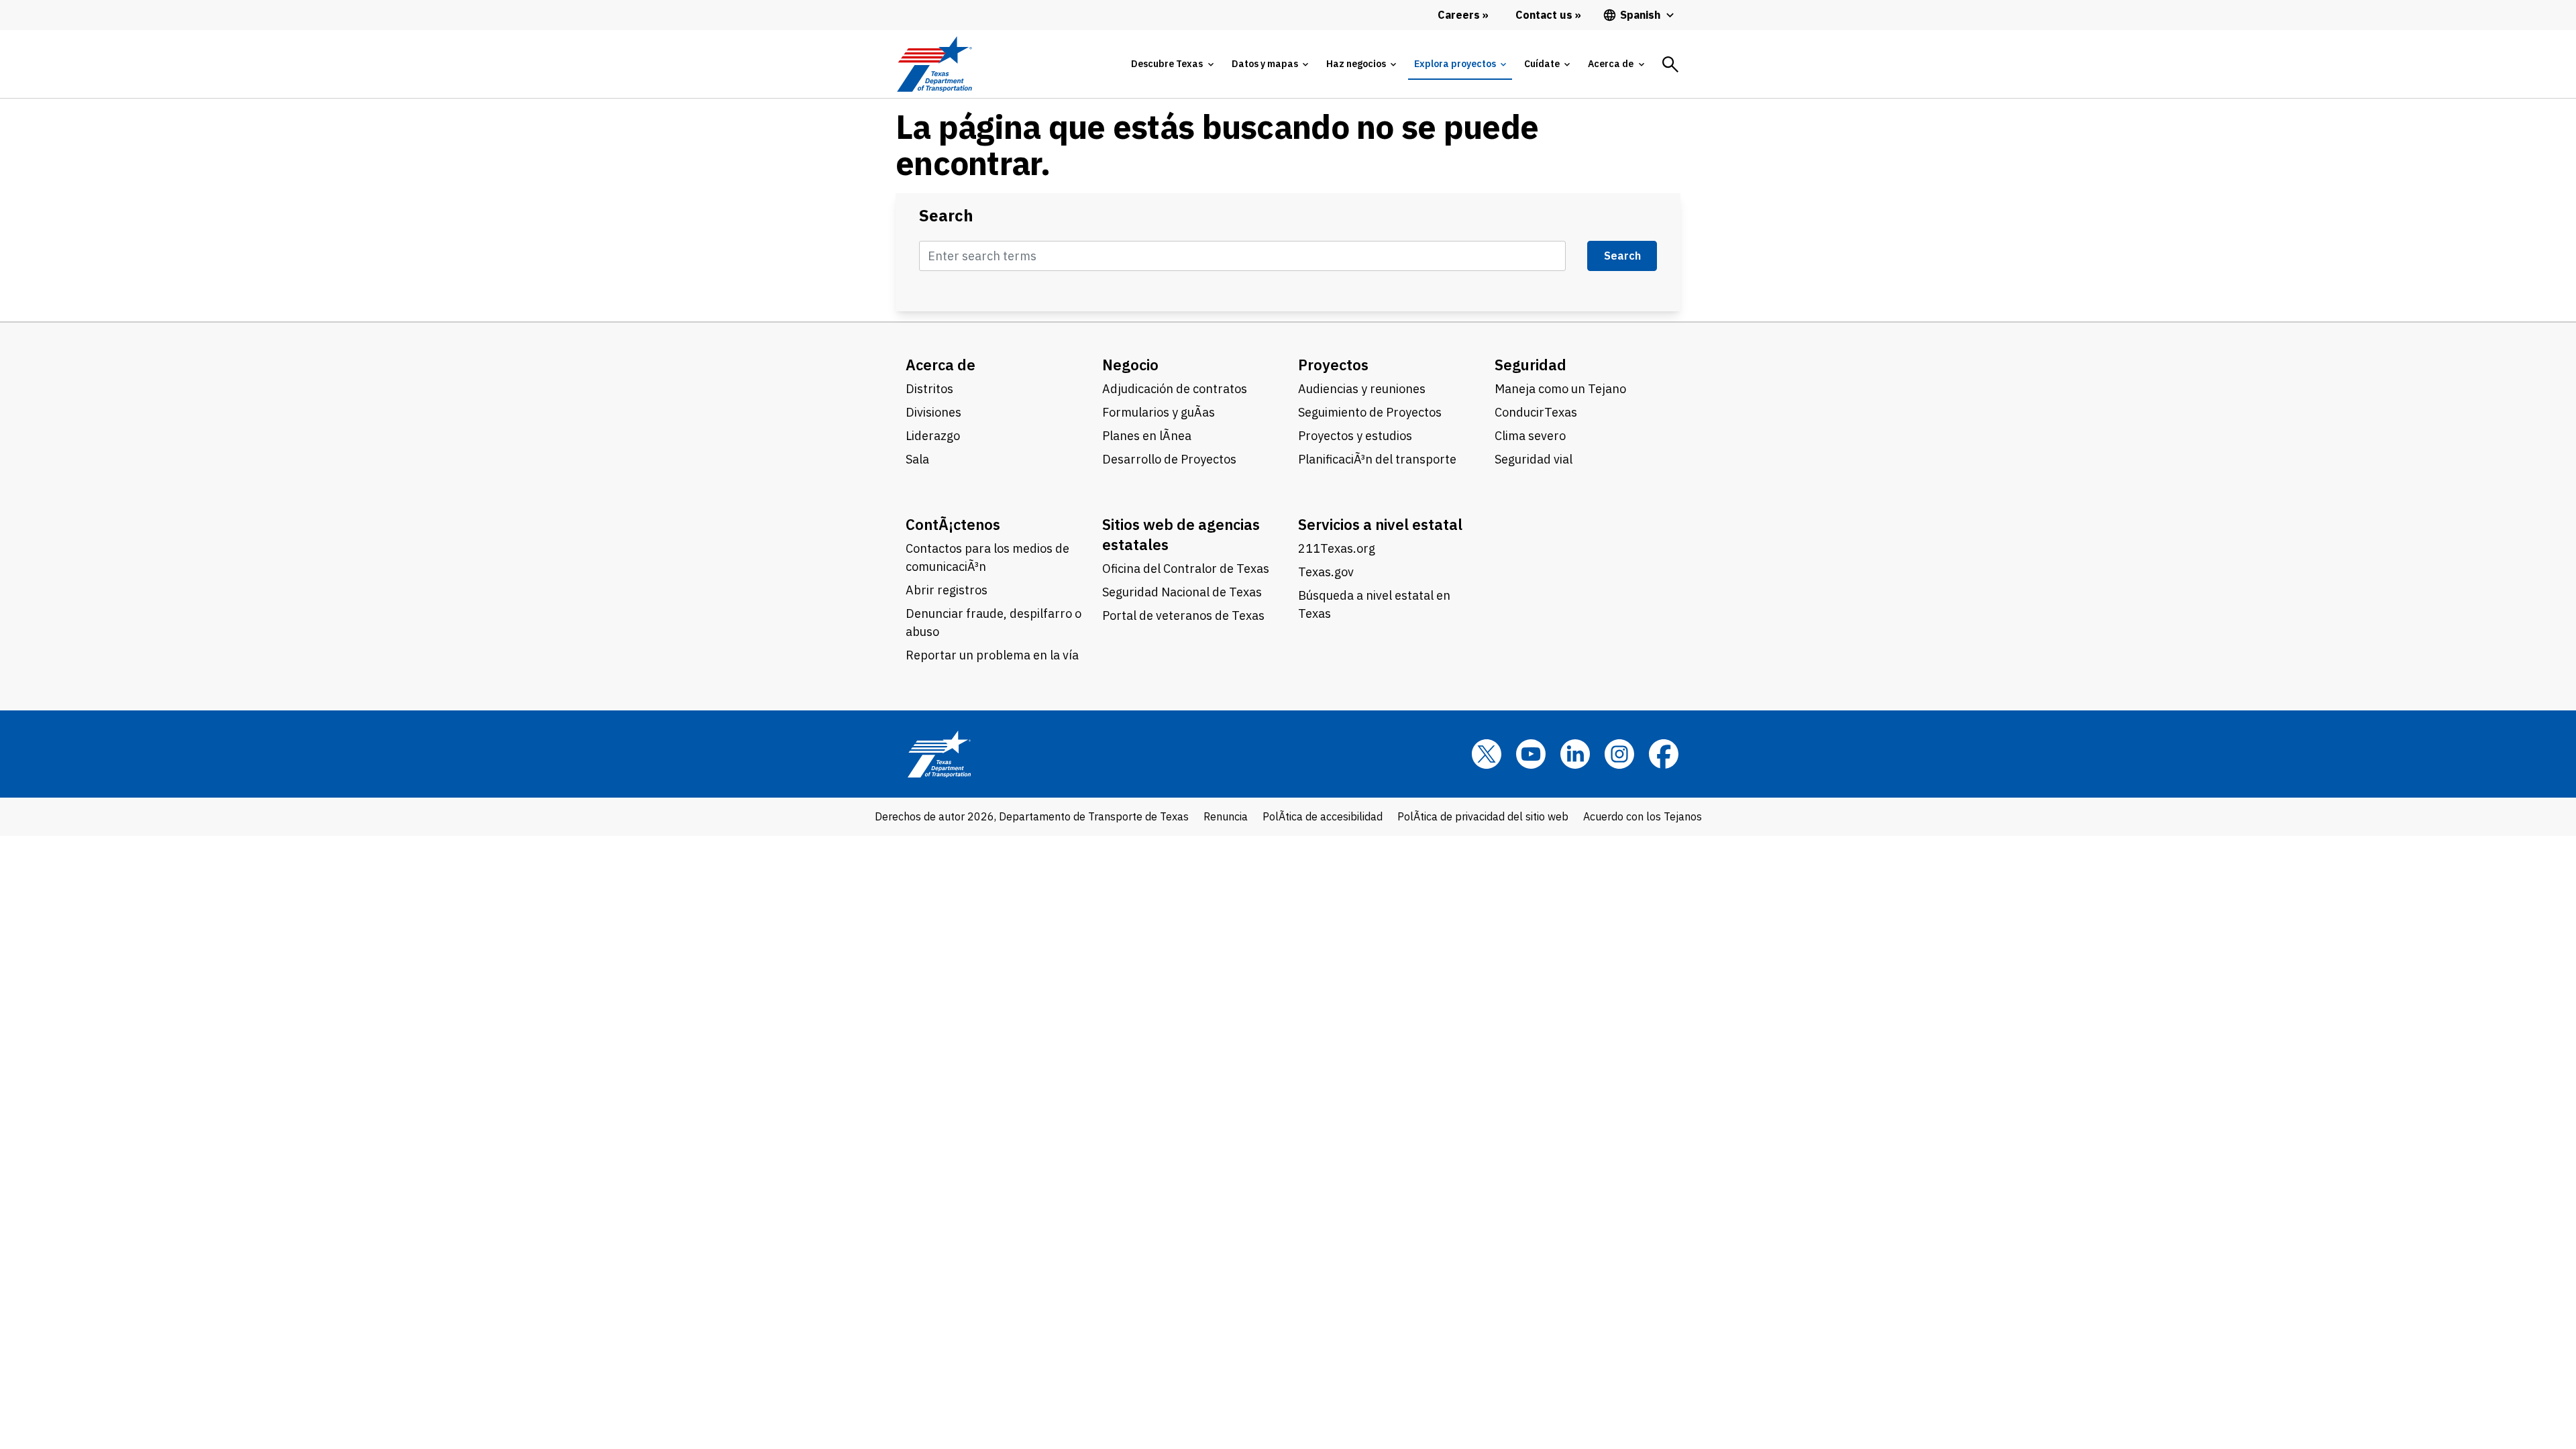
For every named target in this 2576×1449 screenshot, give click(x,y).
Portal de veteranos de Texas (1183, 615)
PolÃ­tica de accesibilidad (1323, 816)
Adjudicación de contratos (1175, 389)
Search (946, 216)
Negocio (1130, 365)
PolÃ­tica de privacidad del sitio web (1483, 816)
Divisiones (933, 412)
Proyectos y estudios (1355, 436)
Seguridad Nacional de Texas (1182, 592)
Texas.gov (1326, 572)
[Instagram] (1619, 754)
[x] (1487, 754)
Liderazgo (933, 436)
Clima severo (1530, 436)
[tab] (1172, 64)
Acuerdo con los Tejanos (1643, 816)
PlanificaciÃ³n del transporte (1377, 459)
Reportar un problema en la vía (992, 655)
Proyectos (1333, 365)
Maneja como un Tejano (1560, 389)
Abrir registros (947, 590)
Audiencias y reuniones (1362, 389)
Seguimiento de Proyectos (1370, 412)
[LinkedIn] (1575, 754)
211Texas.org (1337, 548)
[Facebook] (1664, 754)
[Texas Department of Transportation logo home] (934, 64)
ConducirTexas (1536, 412)
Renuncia (1226, 816)
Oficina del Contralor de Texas (1186, 569)
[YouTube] (1531, 754)
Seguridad (1531, 365)
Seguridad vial (1534, 459)
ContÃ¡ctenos (953, 524)
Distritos (929, 389)
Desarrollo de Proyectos (1169, 459)
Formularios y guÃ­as (1159, 412)
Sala (917, 459)
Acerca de (941, 365)
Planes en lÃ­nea (1147, 436)
